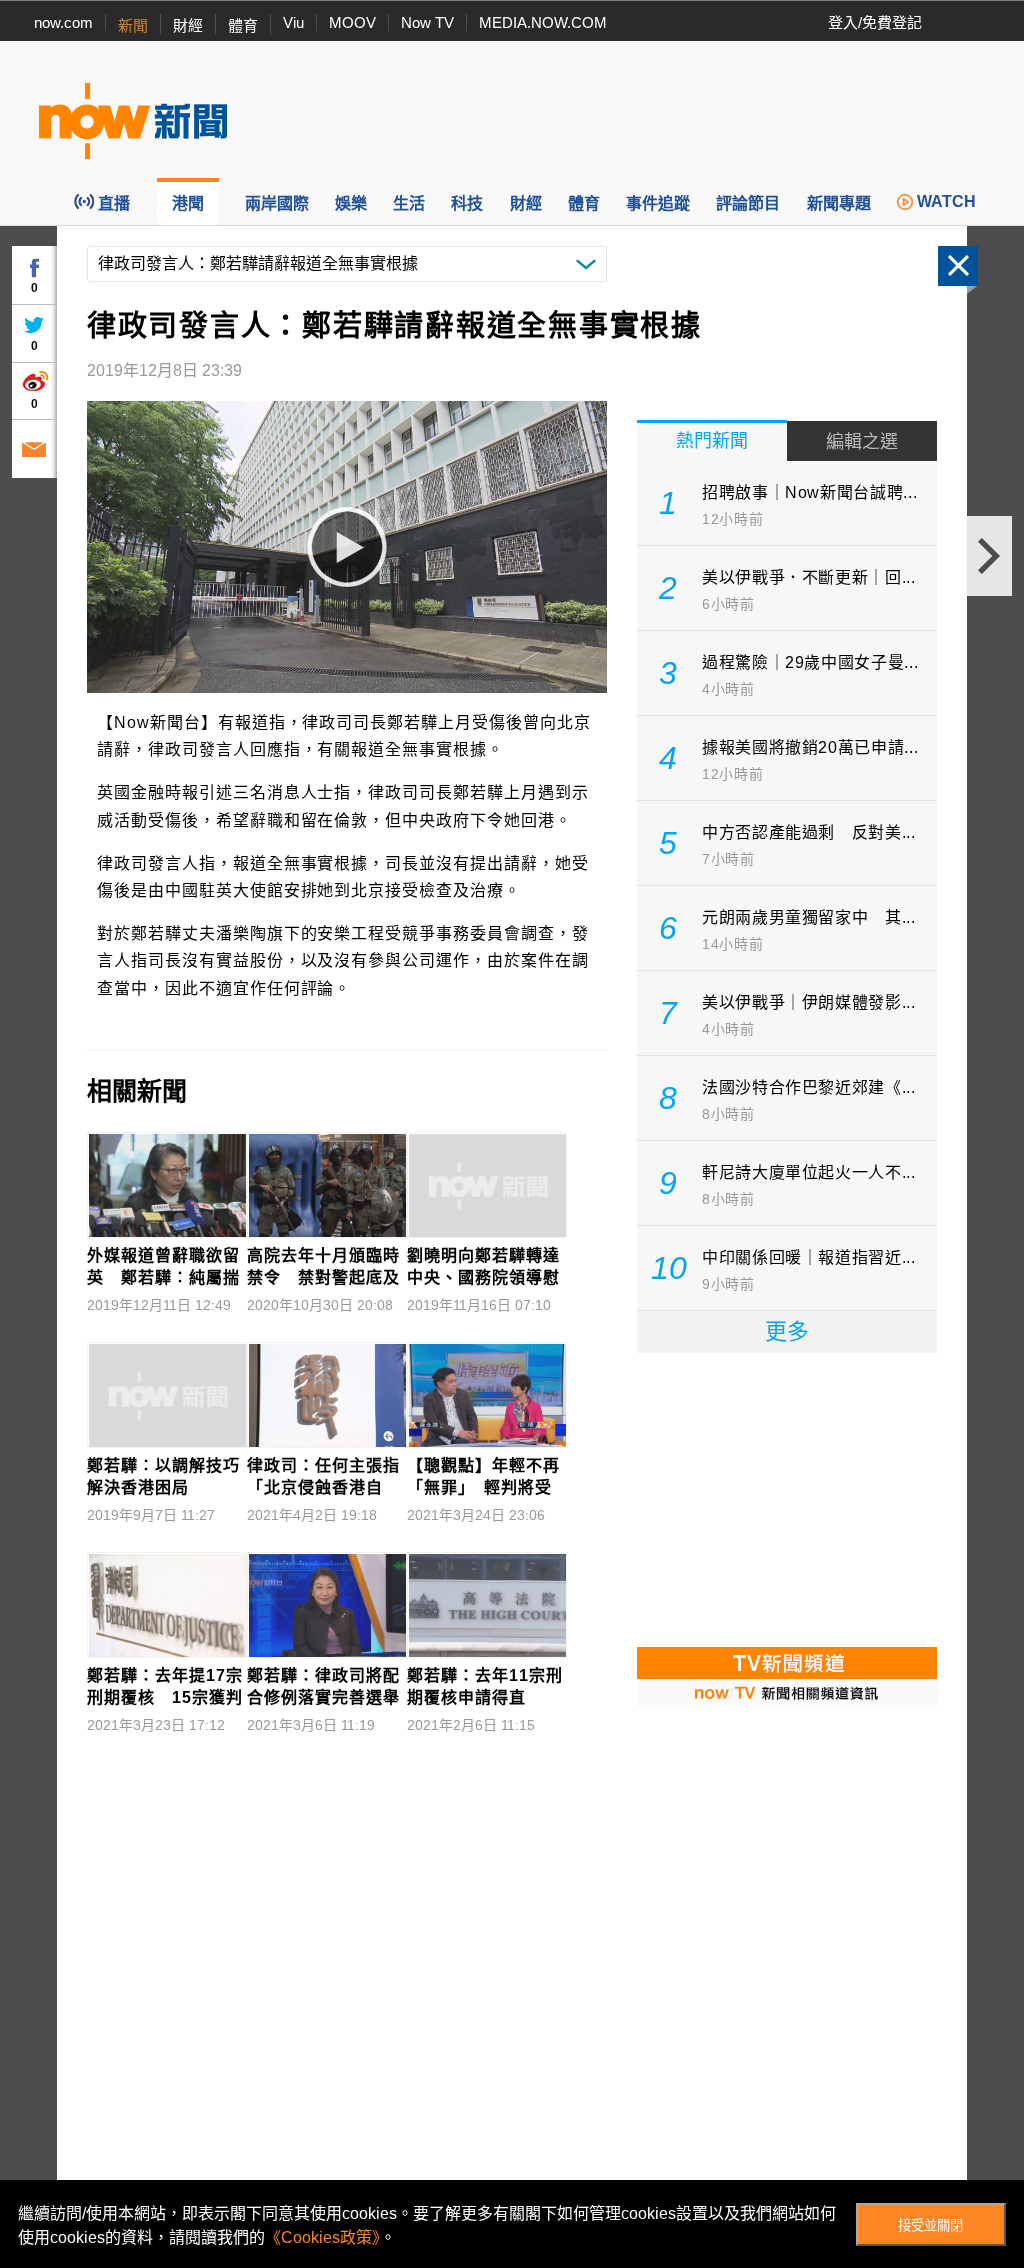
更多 (787, 1331)
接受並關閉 (930, 2225)
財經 (188, 25)
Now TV (427, 22)
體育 (243, 25)
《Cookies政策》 (322, 2237)
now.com (63, 22)
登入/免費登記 (875, 22)
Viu (293, 22)
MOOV (352, 22)
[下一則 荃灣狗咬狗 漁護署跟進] (989, 556)
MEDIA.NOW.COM (543, 22)
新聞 (133, 25)
